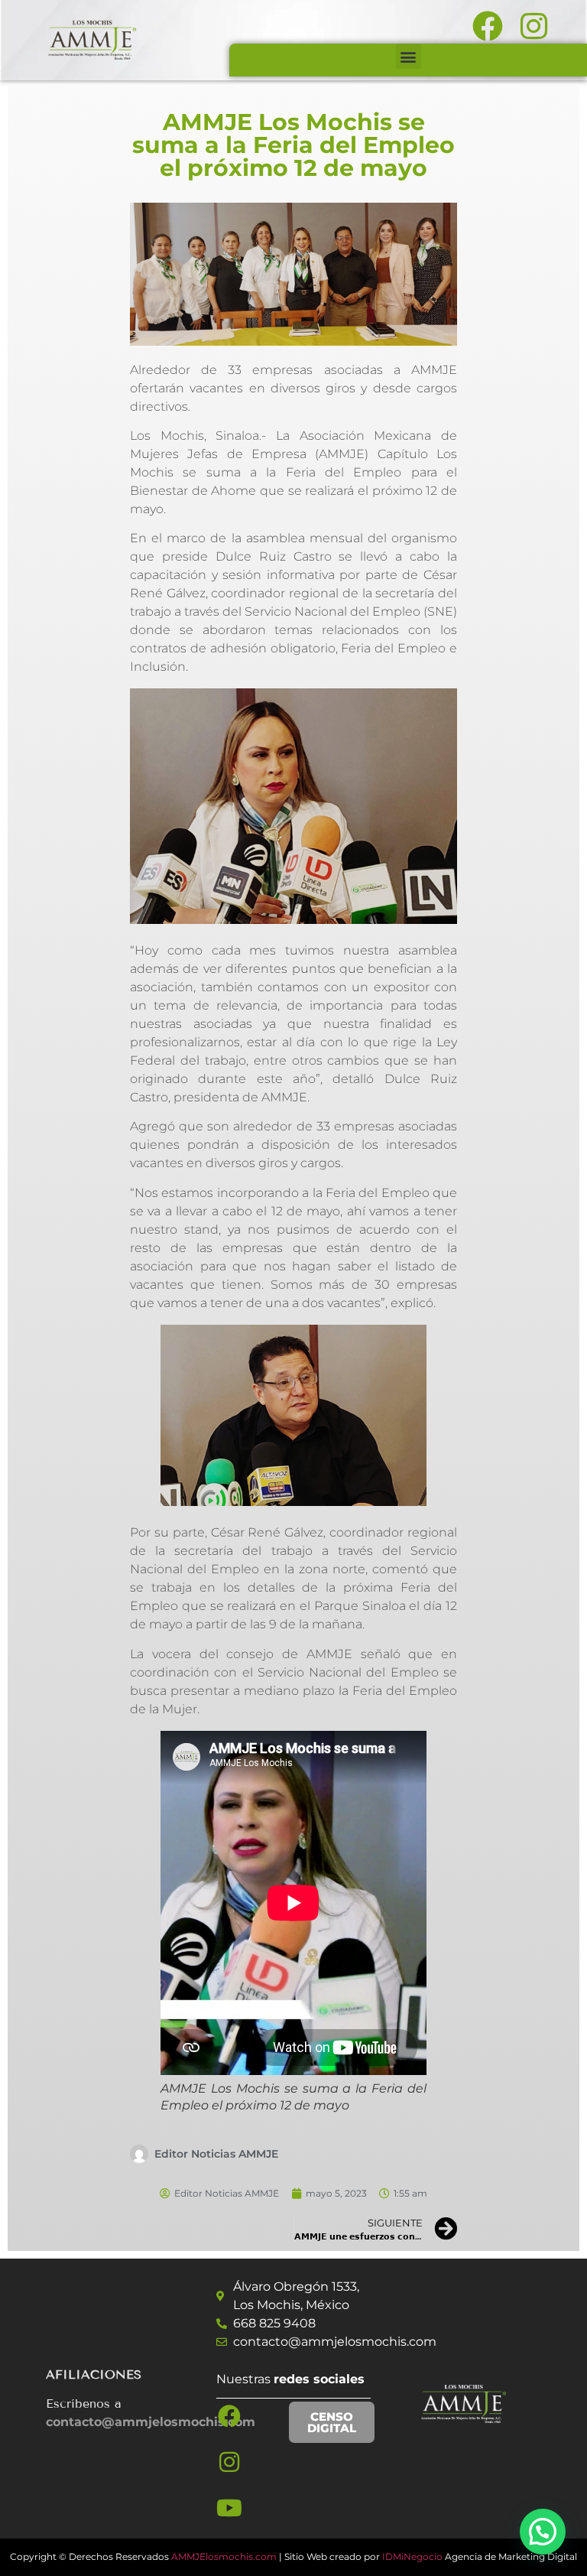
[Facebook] (229, 2416)
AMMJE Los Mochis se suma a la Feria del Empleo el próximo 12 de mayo (293, 145)
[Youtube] (229, 2508)
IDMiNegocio (412, 2556)
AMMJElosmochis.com (224, 2556)
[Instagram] (229, 2462)
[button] (409, 56)
